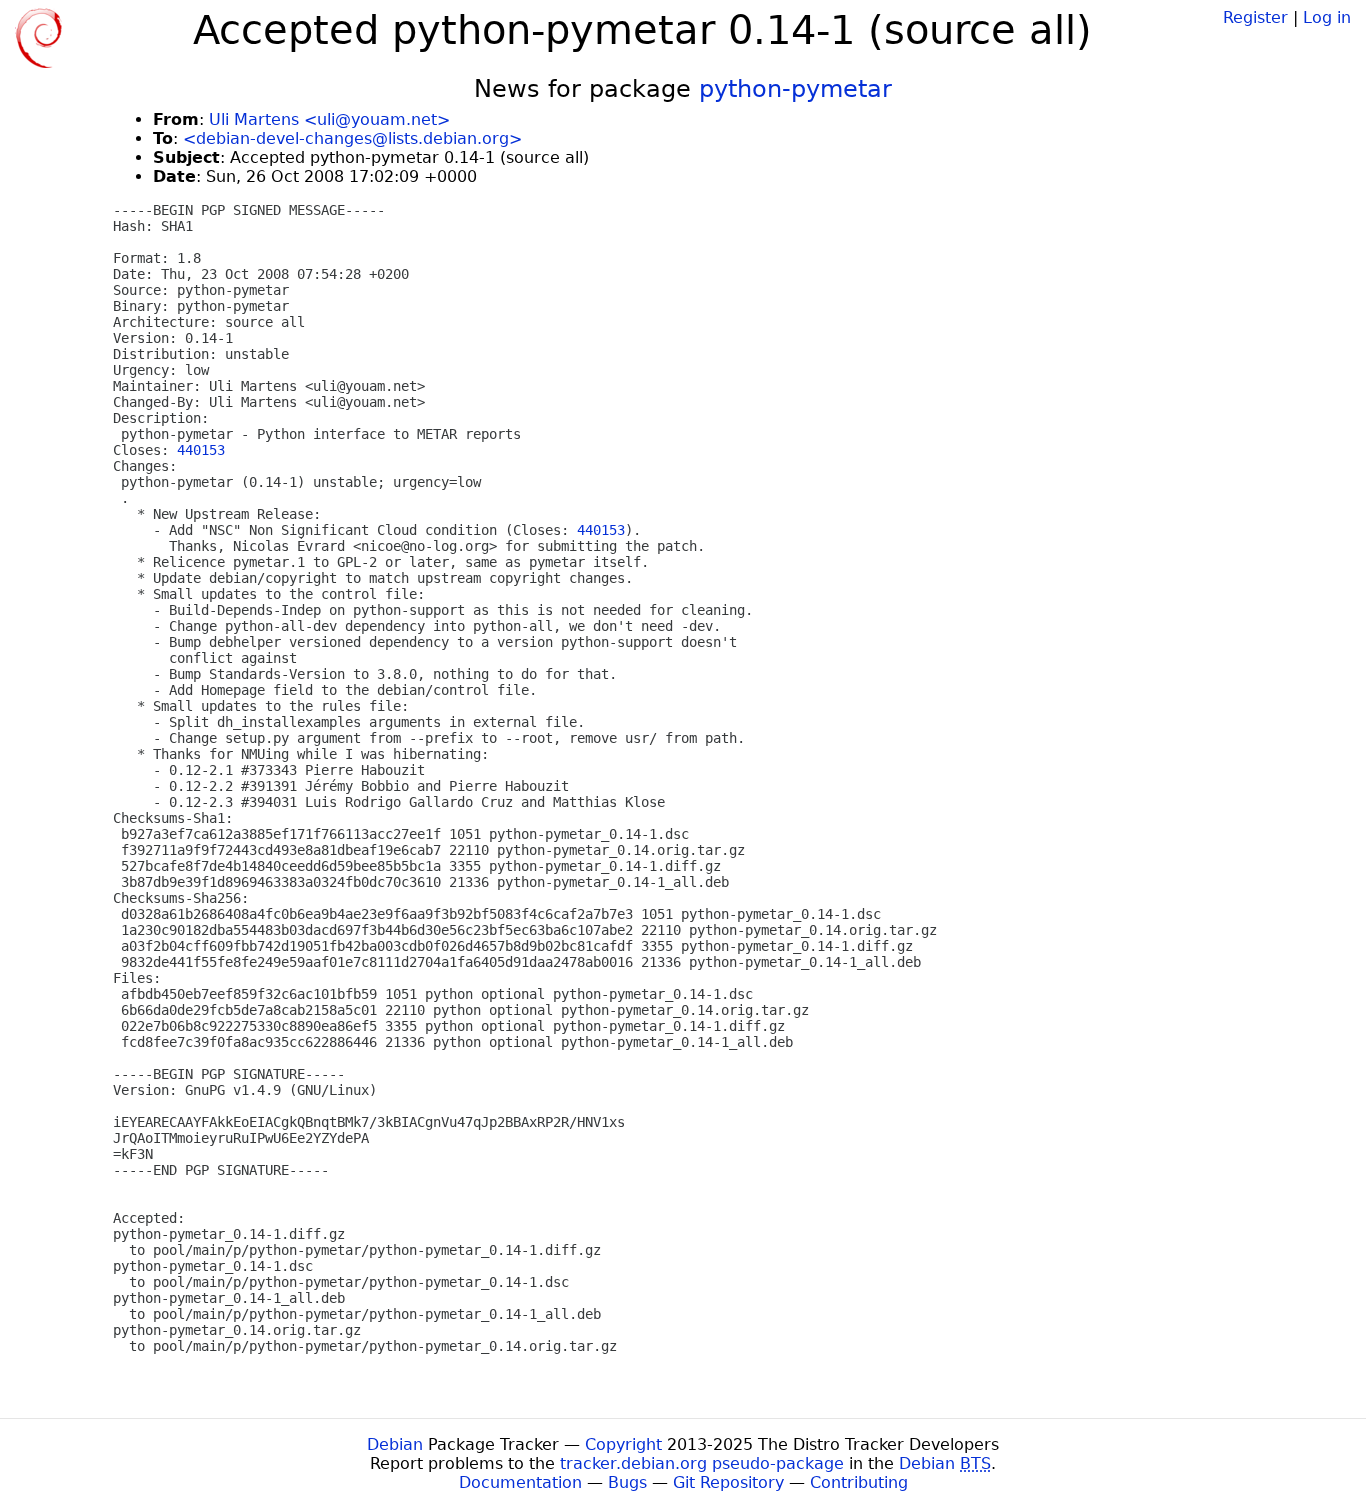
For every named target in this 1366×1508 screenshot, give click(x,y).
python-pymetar (795, 89)
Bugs (627, 1482)
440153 (201, 450)
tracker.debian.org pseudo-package (702, 1463)
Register (1255, 17)
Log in (1327, 17)
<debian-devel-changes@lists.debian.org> (352, 138)
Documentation (520, 1482)
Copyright (623, 1444)
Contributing (859, 1482)
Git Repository (728, 1482)
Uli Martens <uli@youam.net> (329, 119)
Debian (395, 1444)
